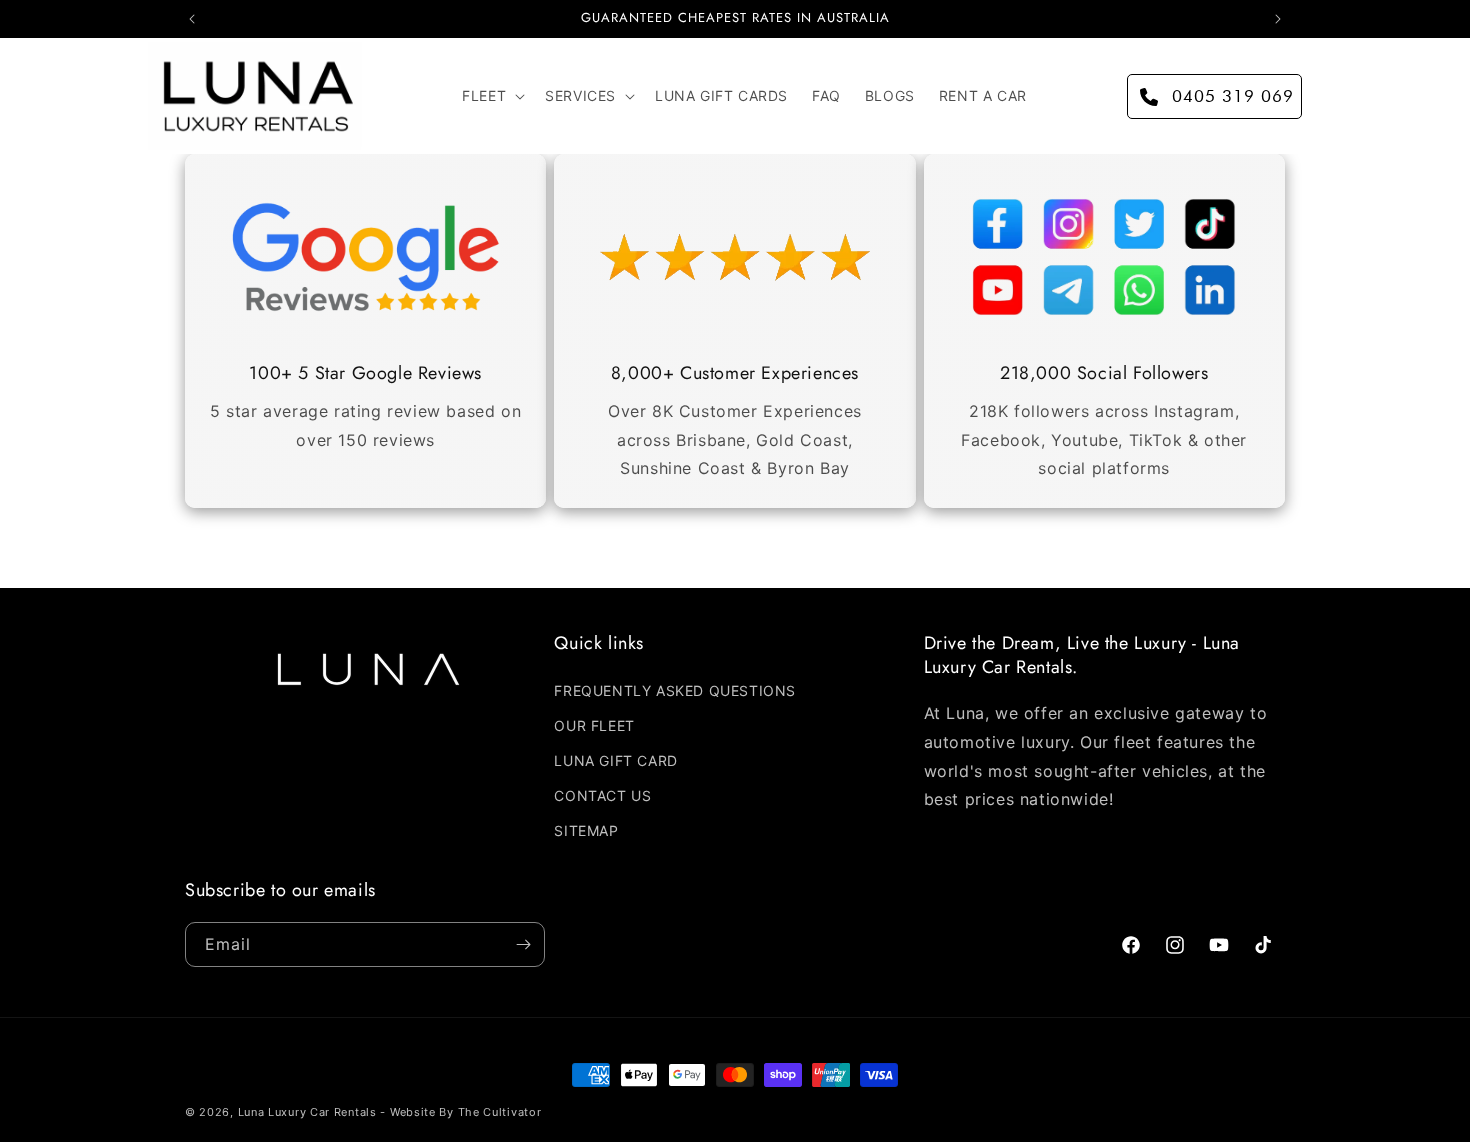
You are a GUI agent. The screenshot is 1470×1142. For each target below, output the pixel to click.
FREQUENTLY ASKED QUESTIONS (675, 690)
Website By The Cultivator (466, 1112)
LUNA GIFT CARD (615, 760)
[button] (491, 96)
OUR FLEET (594, 725)
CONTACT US (602, 795)
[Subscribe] (523, 944)
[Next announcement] (1278, 19)
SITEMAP (586, 830)
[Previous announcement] (192, 19)
